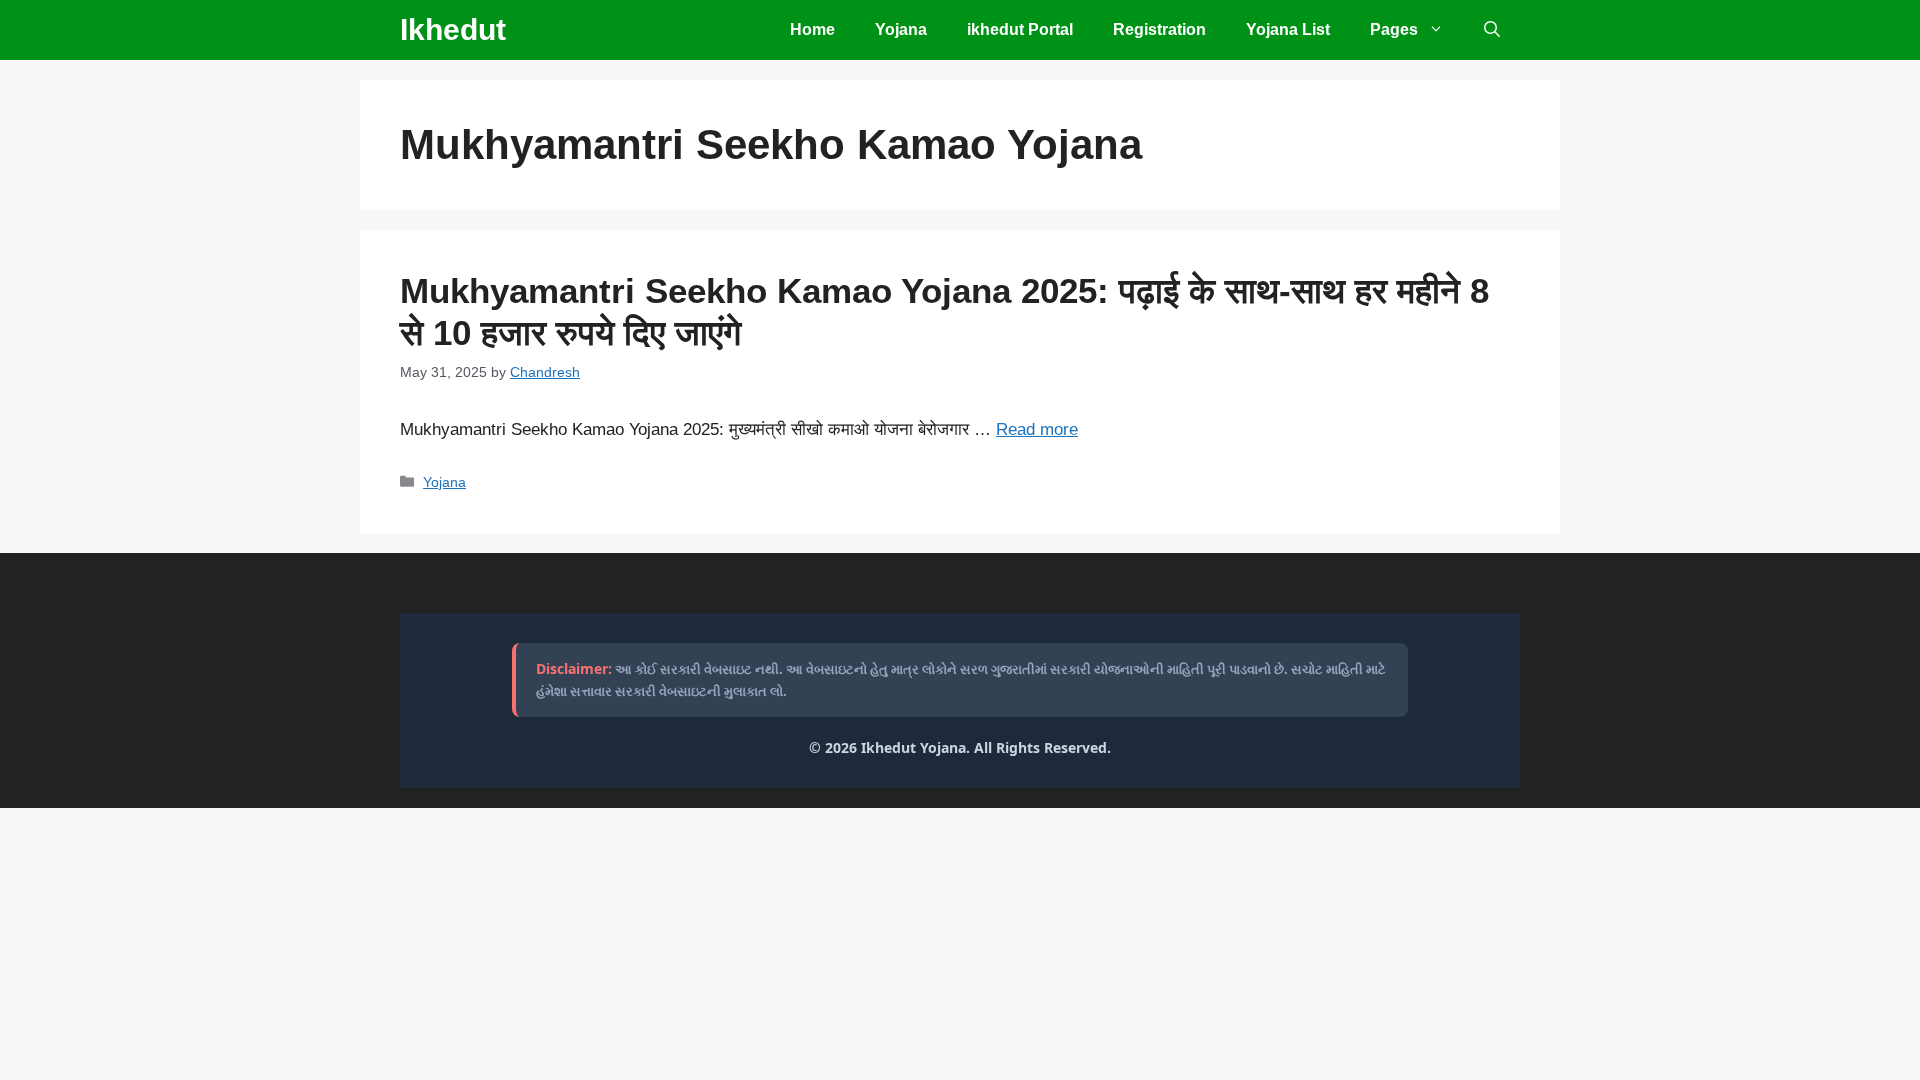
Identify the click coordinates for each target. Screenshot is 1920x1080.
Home (812, 29)
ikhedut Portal (1020, 29)
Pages (1394, 29)
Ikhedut (453, 29)
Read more (1037, 429)
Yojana (901, 29)
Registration (1159, 29)
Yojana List (1288, 29)
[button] (1492, 30)
